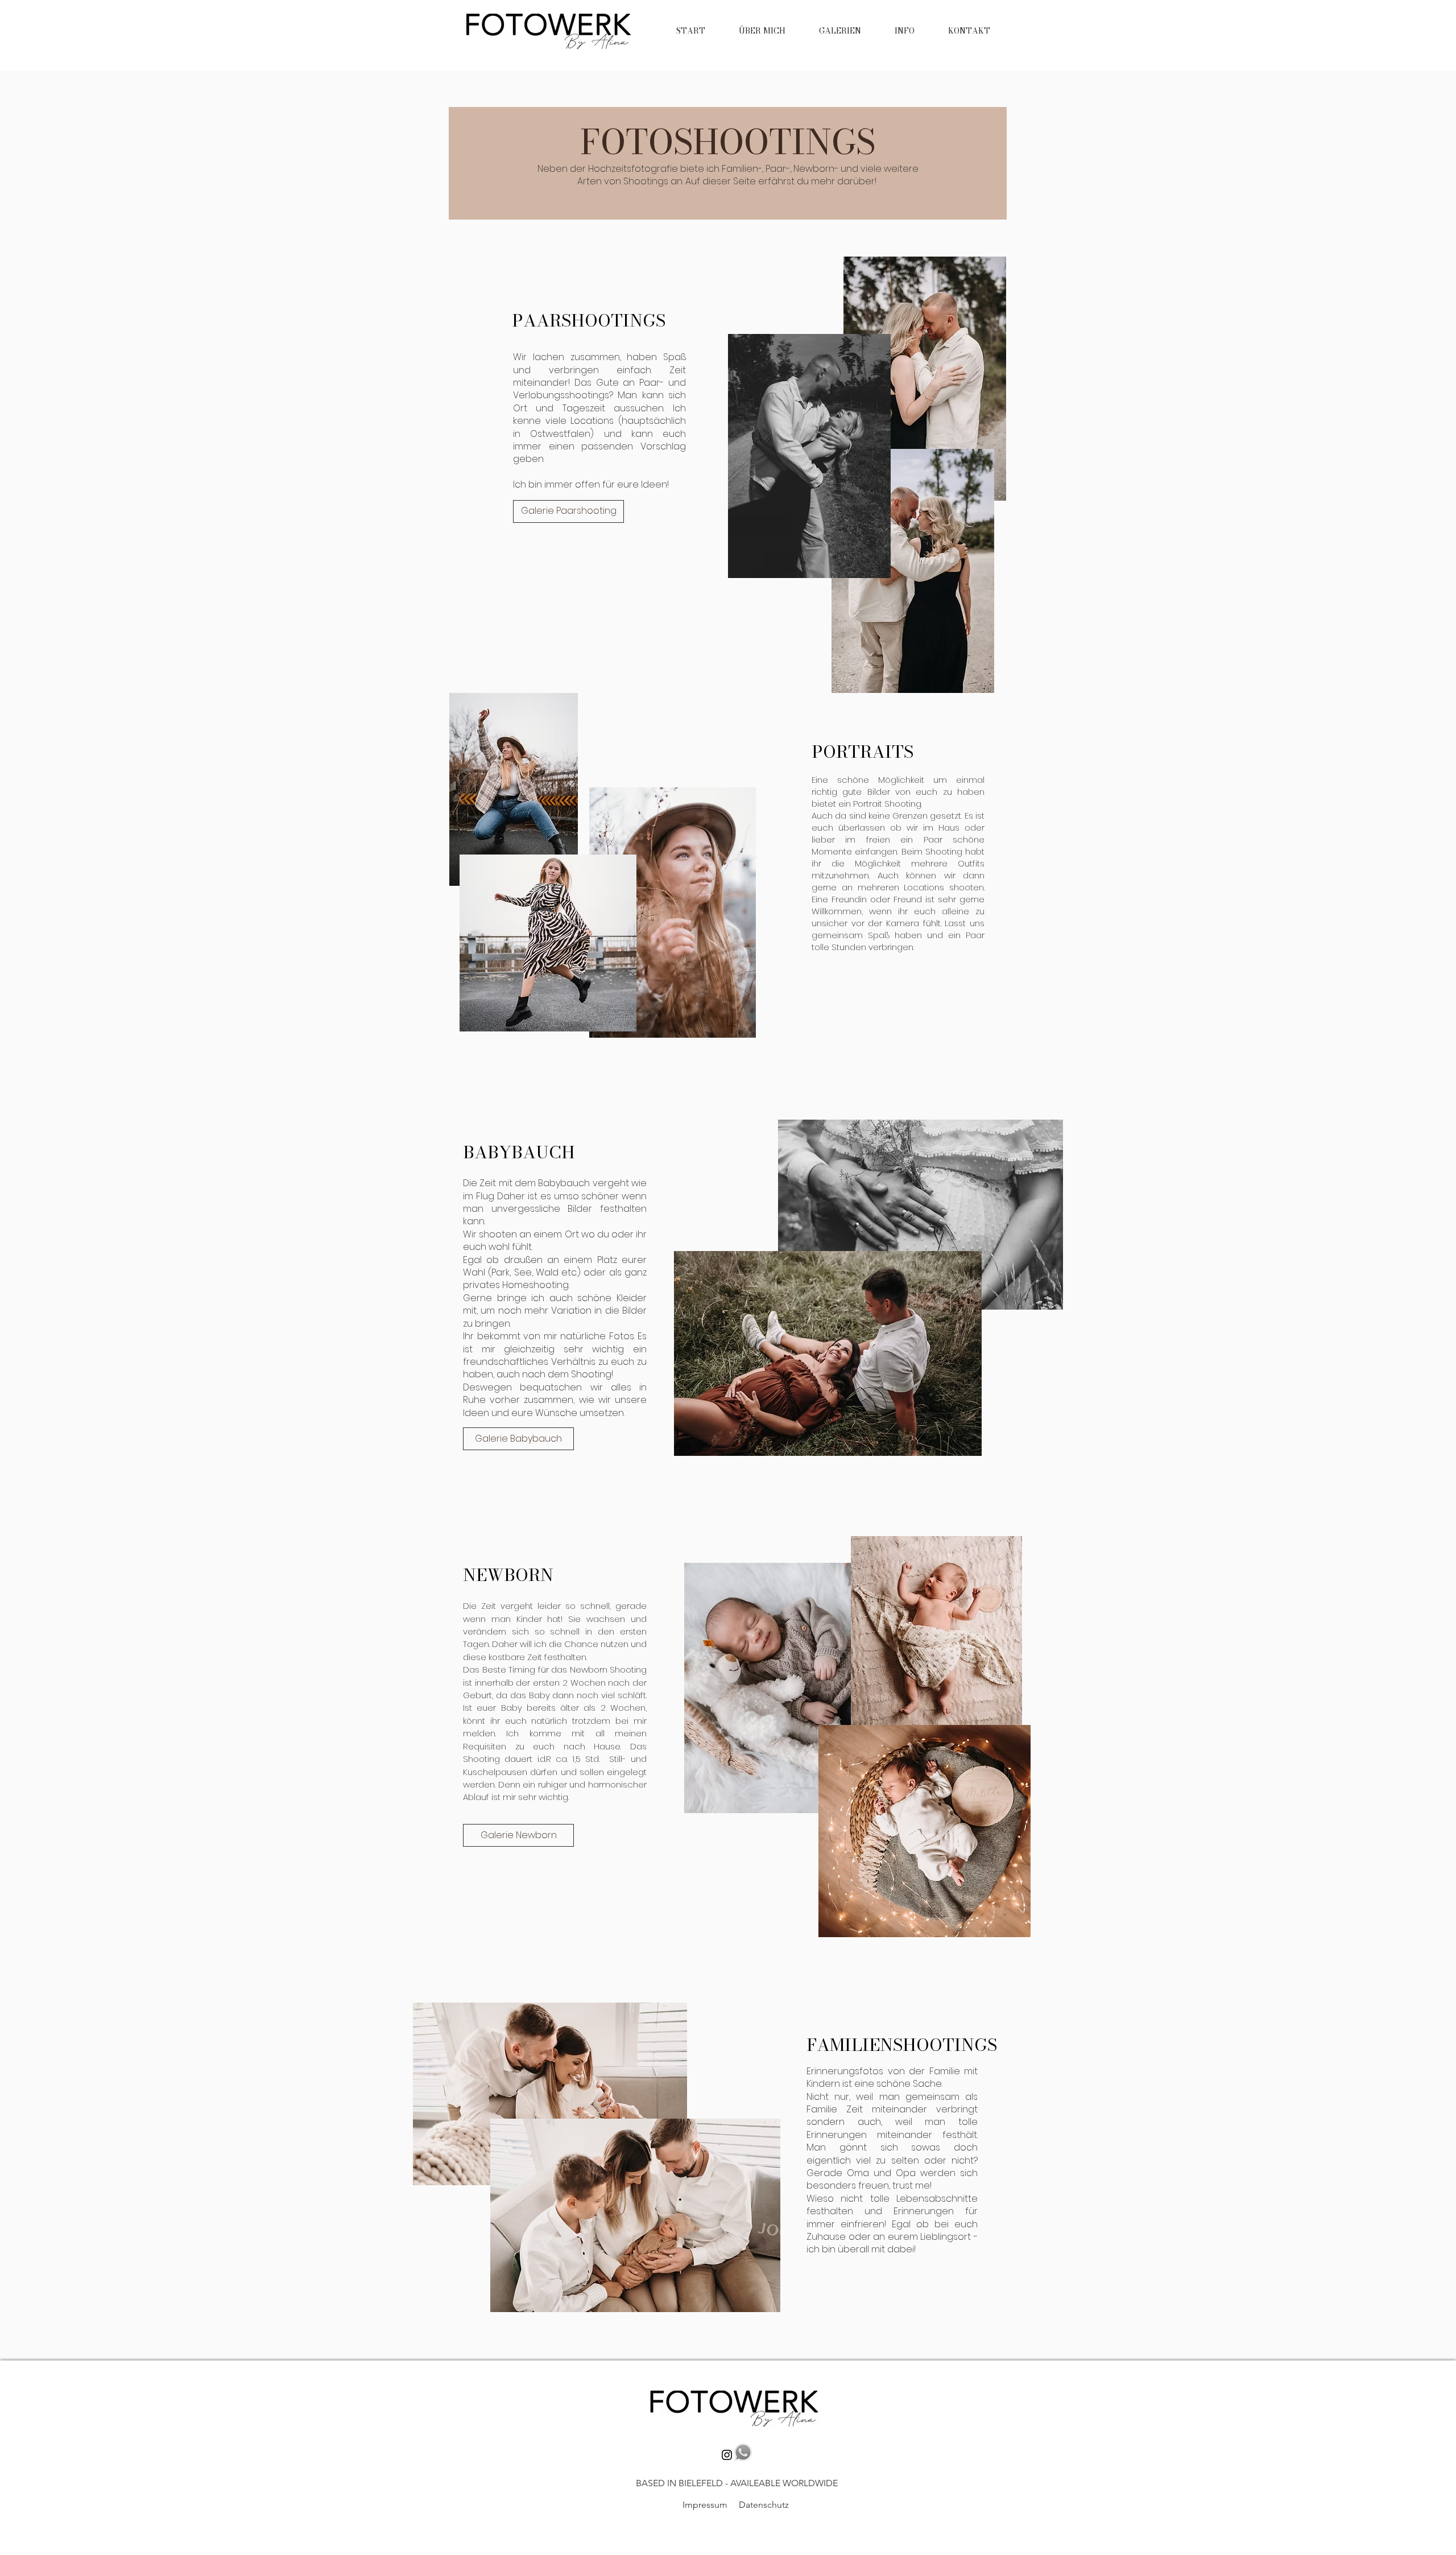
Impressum (705, 2505)
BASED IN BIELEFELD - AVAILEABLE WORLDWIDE (736, 2483)
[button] (840, 31)
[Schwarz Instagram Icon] (727, 2455)
